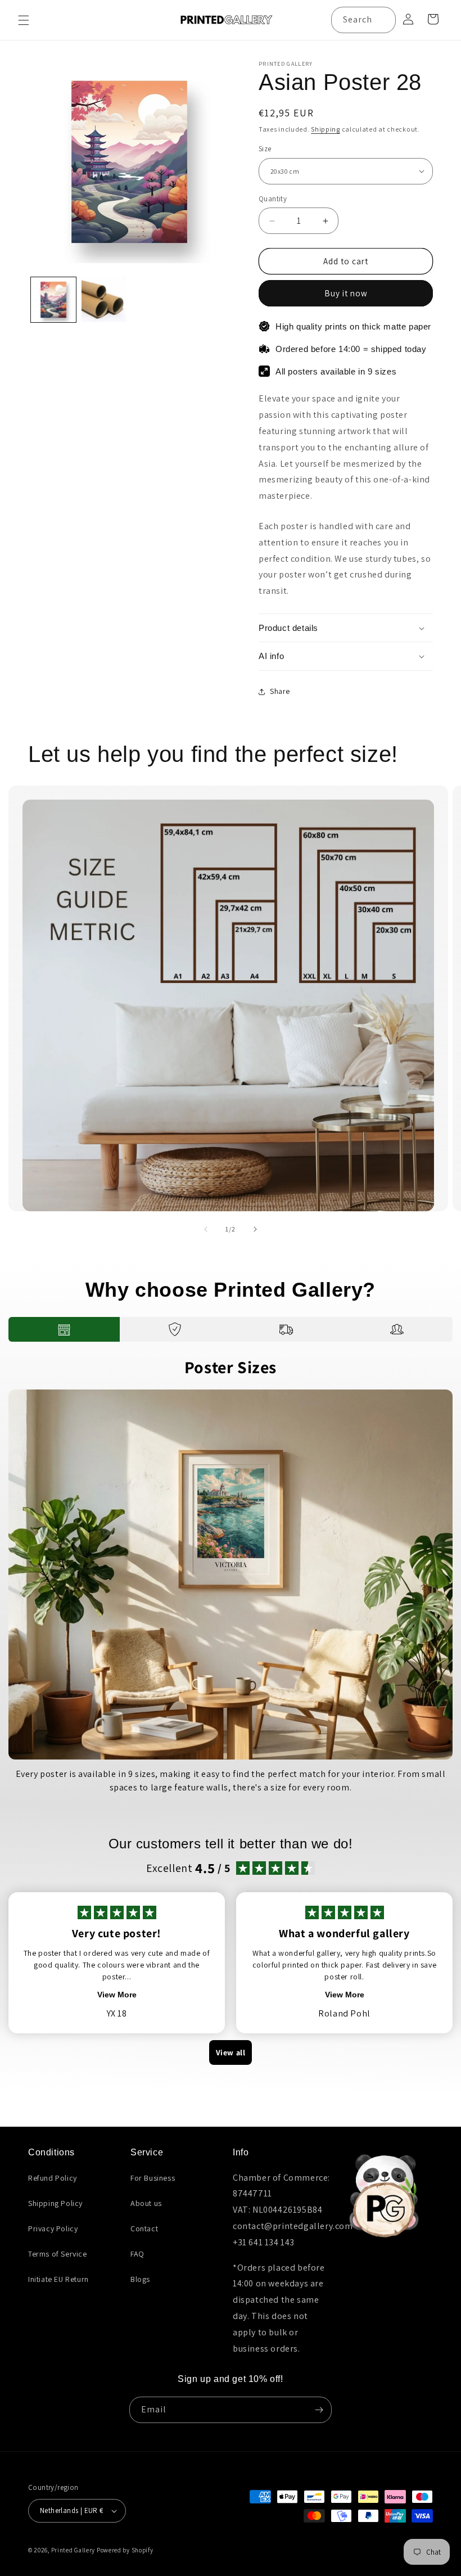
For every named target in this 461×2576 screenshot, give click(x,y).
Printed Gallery (73, 2550)
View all (231, 2052)
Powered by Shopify (125, 2550)
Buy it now (346, 293)
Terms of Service (58, 2254)
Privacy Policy (53, 2228)
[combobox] (363, 20)
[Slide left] (206, 1229)
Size (265, 149)
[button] (24, 20)
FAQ (137, 2254)
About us (146, 2203)
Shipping (326, 129)
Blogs (140, 2279)
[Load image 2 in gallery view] (104, 300)
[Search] (383, 20)
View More (117, 1995)
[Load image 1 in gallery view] (53, 300)
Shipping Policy (55, 2203)
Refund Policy (53, 2178)
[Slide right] (255, 1229)
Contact (144, 2228)
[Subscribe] (319, 2410)
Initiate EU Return (58, 2279)
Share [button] (280, 691)
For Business (153, 2178)
